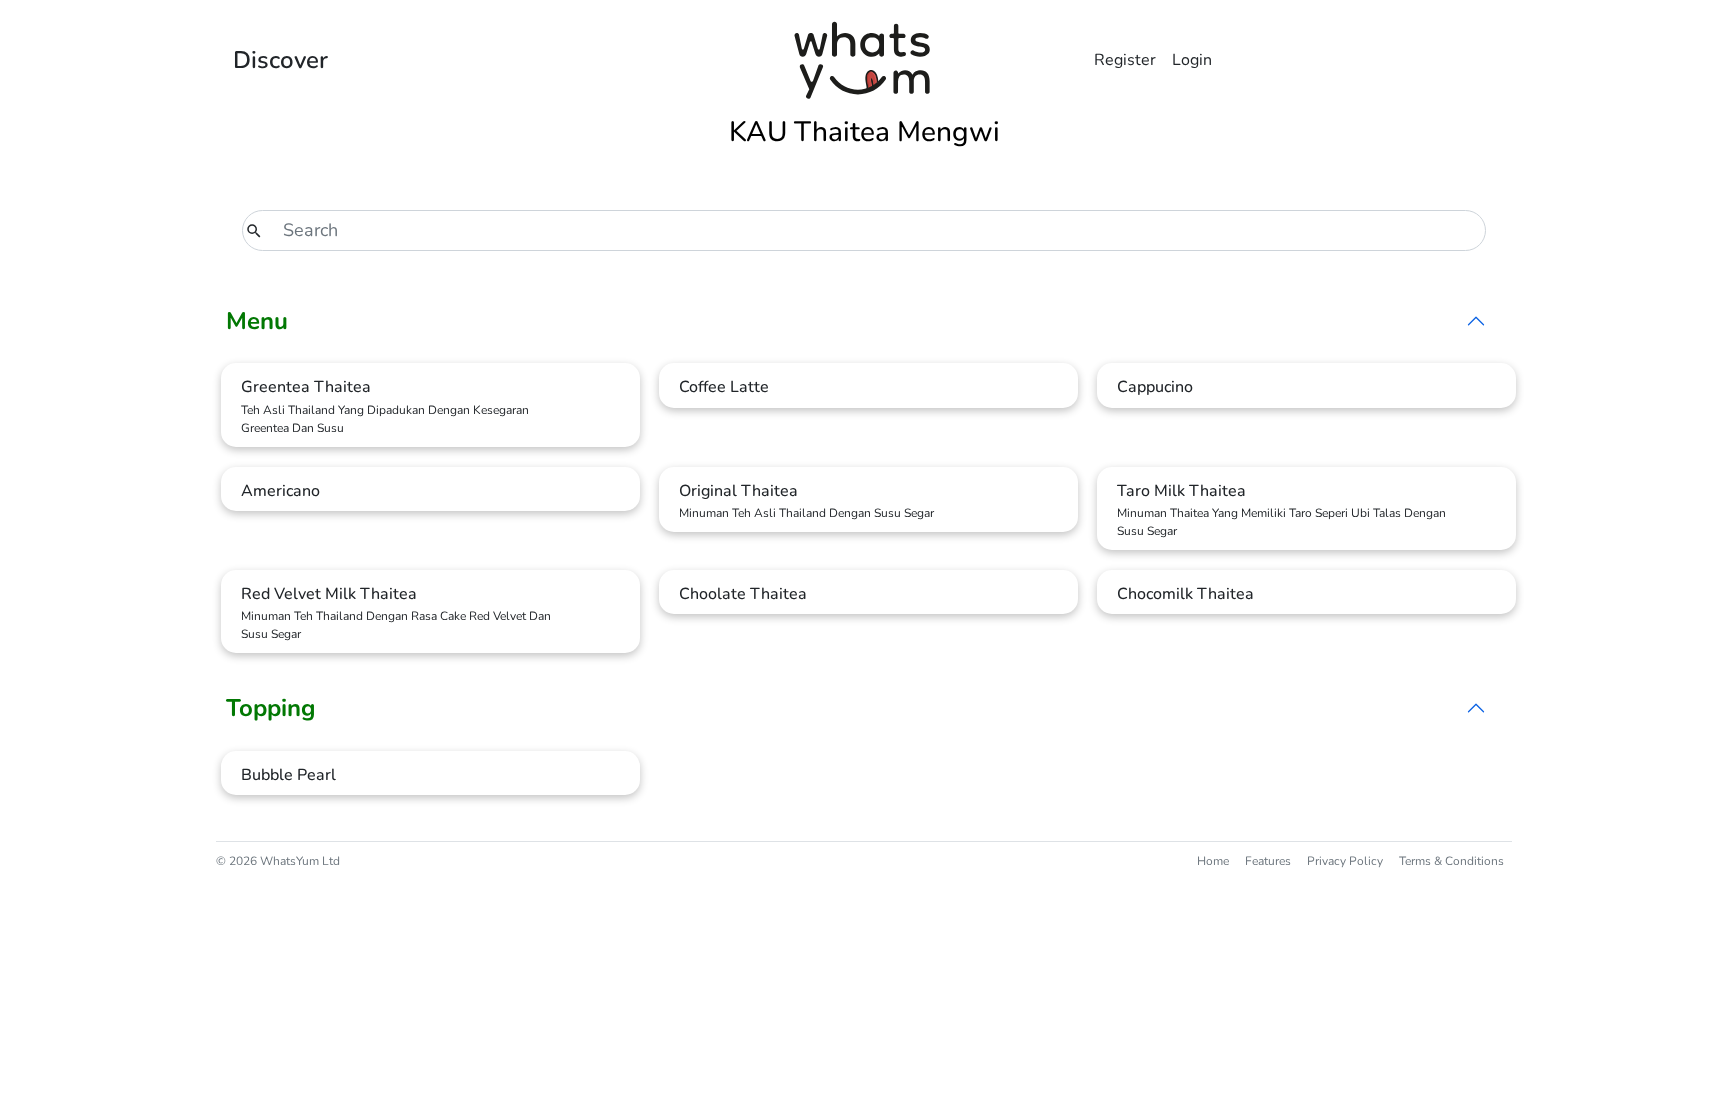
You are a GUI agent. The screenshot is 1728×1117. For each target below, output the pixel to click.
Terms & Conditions (1451, 861)
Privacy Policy (1345, 861)
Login (1192, 60)
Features (1268, 861)
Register (1125, 60)
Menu (257, 321)
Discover (280, 60)
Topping (271, 708)
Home (1213, 861)
